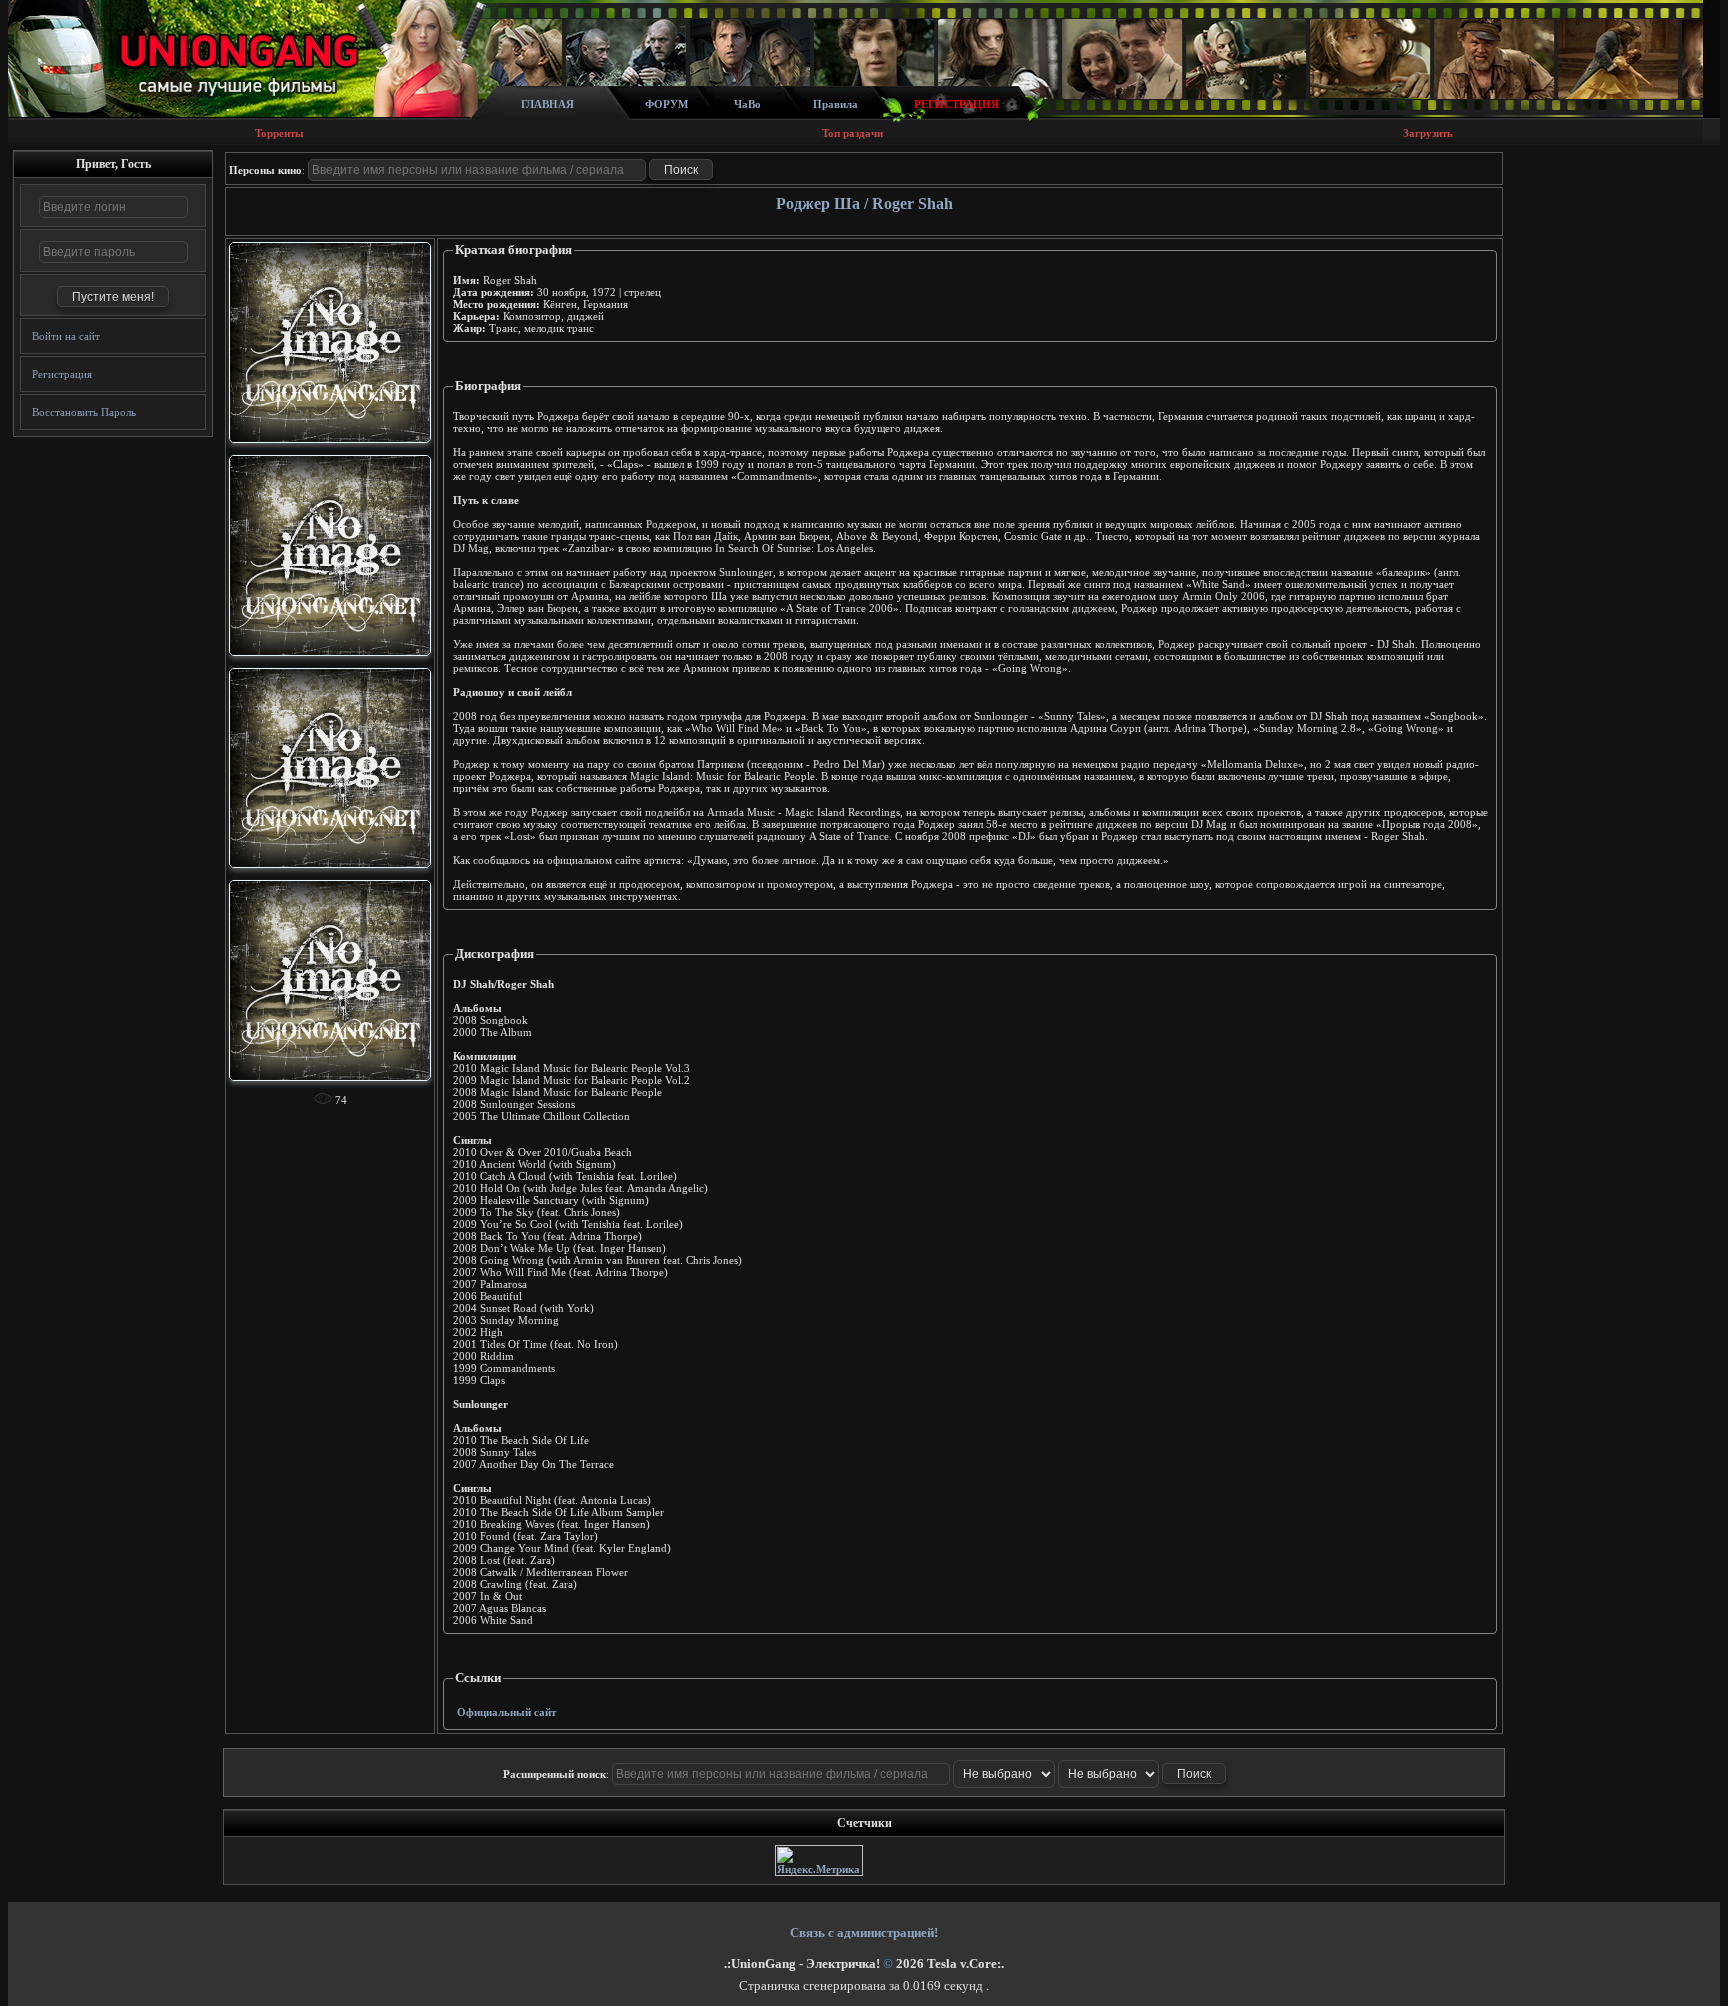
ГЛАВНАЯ (547, 104)
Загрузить (1428, 133)
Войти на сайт (66, 336)
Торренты (279, 133)
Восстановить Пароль (84, 412)
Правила (835, 104)
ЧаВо (747, 104)
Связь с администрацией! (864, 1932)
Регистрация (62, 374)
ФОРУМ (666, 104)
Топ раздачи (852, 133)
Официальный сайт (506, 1712)
